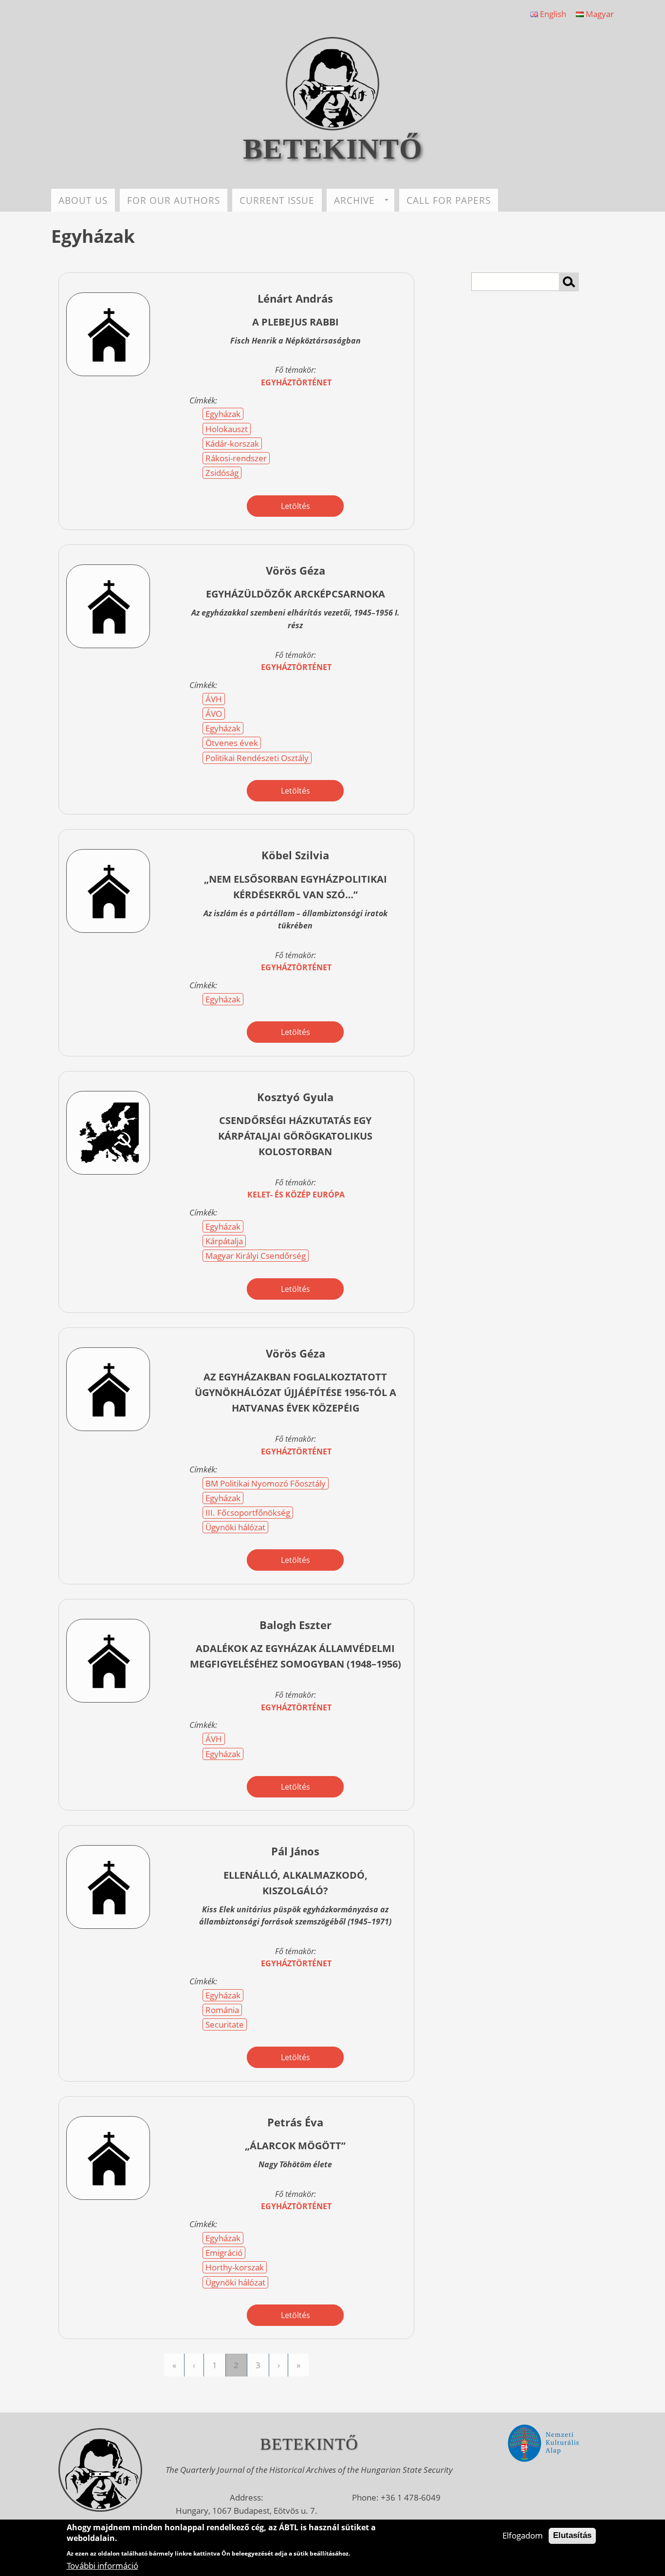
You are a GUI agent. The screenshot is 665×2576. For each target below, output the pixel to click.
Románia (222, 2010)
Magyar (599, 14)
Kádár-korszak (232, 444)
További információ (102, 2565)
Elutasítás (572, 2535)
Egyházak (223, 414)
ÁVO (214, 714)
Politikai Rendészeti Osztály (257, 758)
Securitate (225, 2024)
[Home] (332, 127)
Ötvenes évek (232, 743)
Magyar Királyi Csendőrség (256, 1256)
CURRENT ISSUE (277, 200)
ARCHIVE (354, 200)
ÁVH (214, 699)
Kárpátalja (224, 1241)
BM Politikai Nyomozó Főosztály (266, 1483)
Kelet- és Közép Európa (296, 1195)
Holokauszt (227, 429)
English (552, 14)
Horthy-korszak (235, 2267)
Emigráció (224, 2253)
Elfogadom (523, 2535)
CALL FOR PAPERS (449, 200)
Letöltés (296, 506)
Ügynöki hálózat (235, 1527)
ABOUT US (83, 200)
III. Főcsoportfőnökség (248, 1513)
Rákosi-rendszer (236, 458)
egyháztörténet (296, 382)
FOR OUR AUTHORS (174, 200)
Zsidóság (222, 473)
